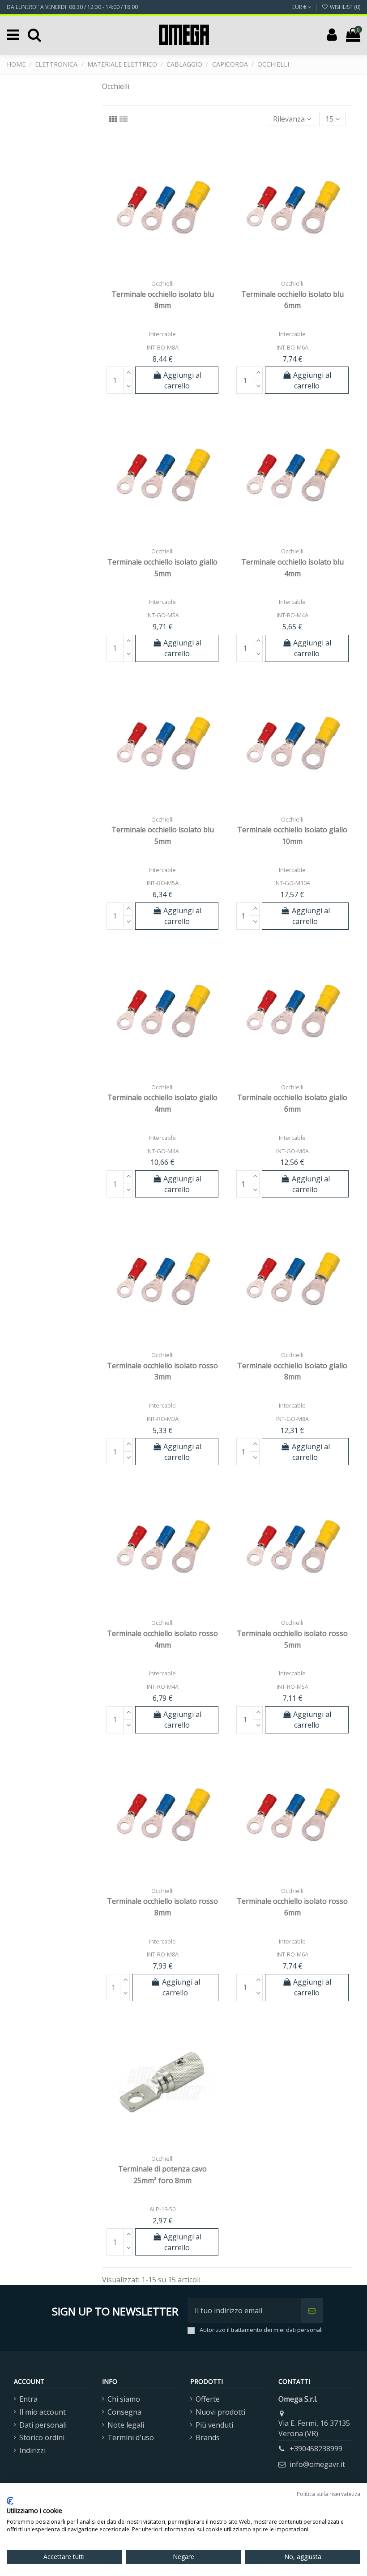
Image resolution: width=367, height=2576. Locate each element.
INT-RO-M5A (292, 1686)
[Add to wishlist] (149, 272)
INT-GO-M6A (292, 1151)
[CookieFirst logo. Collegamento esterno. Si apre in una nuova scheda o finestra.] (10, 2501)
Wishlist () (344, 7)
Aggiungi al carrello (182, 380)
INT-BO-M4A (292, 615)
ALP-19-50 (162, 2209)
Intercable (162, 334)
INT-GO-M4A (163, 1151)
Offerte (208, 2399)
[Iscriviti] (312, 2310)
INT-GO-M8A (292, 1419)
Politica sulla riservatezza (329, 2494)
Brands (208, 2437)
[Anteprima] (177, 272)
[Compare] (162, 272)
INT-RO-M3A (163, 1419)
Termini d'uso (131, 2437)
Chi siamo (124, 2399)
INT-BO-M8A (163, 347)
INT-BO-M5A (163, 883)
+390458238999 (316, 2449)
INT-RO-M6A (292, 1954)
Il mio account (43, 2412)
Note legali (126, 2425)
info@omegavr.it (317, 2464)
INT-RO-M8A (163, 1954)
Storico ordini (42, 2437)
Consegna (124, 2412)
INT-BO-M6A (292, 347)
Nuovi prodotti (220, 2412)
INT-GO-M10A (292, 883)
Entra (28, 2399)
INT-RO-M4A (163, 1686)
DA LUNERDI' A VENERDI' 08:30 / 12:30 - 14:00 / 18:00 (72, 7)
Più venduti (214, 2425)
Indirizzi (32, 2450)
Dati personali (43, 2425)
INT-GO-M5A (163, 615)
